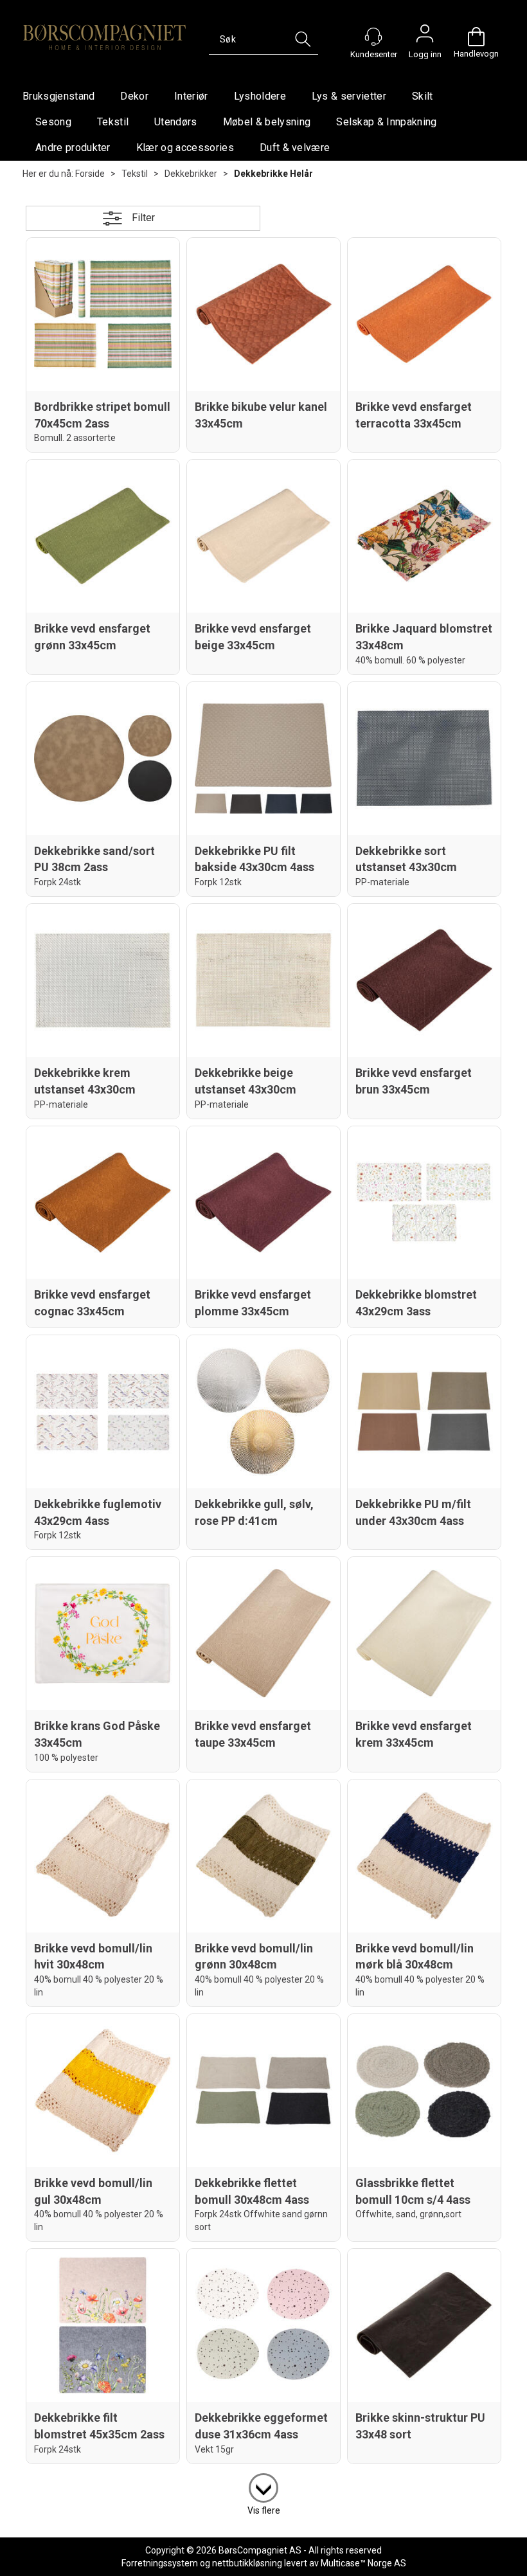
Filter (143, 218)
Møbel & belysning (267, 122)
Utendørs (176, 122)
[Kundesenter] (373, 37)
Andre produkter (73, 148)
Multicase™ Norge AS (363, 2563)
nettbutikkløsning (247, 2563)
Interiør (191, 96)
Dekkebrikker (191, 174)
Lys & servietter (349, 96)
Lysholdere (260, 96)
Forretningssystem (160, 2563)
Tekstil (113, 122)
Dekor (134, 96)
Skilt (423, 96)
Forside (90, 174)
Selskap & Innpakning (386, 122)
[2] (263, 2485)
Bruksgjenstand (58, 96)
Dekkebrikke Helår (273, 174)
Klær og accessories (185, 148)
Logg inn (425, 37)
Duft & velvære (295, 148)
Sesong (53, 122)
